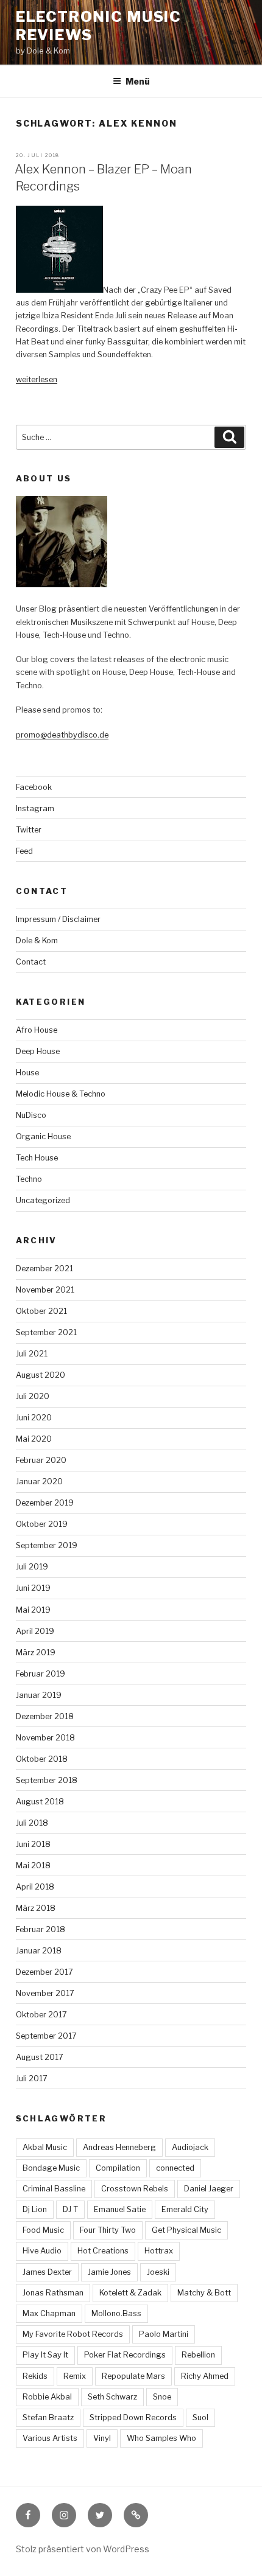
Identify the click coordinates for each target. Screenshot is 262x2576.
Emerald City (185, 2209)
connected (175, 2168)
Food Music (43, 2230)
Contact (31, 962)
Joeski (158, 2272)
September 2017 (46, 2036)
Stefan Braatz (48, 2417)
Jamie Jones (109, 2272)
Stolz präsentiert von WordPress (83, 2549)
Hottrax (159, 2251)
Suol (200, 2417)
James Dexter (47, 2272)
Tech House (37, 1158)
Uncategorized (43, 1200)
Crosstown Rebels (135, 2189)
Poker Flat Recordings (125, 2355)
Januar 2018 (39, 1951)
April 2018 (35, 1887)
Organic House (43, 1136)
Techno (29, 1179)
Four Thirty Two (108, 2230)
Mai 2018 (33, 1866)
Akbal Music (45, 2147)
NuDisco (31, 1115)
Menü (138, 81)
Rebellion (198, 2355)
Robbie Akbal (47, 2397)
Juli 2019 (32, 1567)
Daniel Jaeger (209, 2189)
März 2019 (36, 1653)
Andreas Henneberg (119, 2147)
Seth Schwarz (112, 2397)
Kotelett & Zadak (130, 2293)
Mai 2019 (33, 1610)
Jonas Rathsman (53, 2293)
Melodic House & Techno (61, 1094)
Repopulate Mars (133, 2376)
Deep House (38, 1051)
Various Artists (50, 2438)
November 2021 (45, 1290)
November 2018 (45, 1738)
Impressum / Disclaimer (58, 919)
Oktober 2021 (41, 1311)
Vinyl (102, 2438)
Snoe (162, 2397)
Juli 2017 (32, 2079)
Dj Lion (35, 2209)
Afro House (37, 1030)
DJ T (70, 2209)
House (27, 1073)
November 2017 (45, 1993)
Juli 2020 (33, 1396)
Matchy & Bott (204, 2293)
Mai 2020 (34, 1439)
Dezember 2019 (45, 1503)
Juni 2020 (34, 1418)
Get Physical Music (186, 2230)
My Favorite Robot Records (73, 2334)
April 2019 (35, 1631)
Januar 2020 (39, 1482)
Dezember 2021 (44, 1269)
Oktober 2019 (42, 1524)
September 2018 (47, 1780)
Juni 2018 (33, 1844)
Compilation (118, 2168)
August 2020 (41, 1375)
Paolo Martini (164, 2334)
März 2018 (36, 1908)
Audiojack (190, 2147)
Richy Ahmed (205, 2376)
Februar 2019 (41, 1674)
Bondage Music (51, 2168)
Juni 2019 (33, 1588)
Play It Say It (45, 2355)
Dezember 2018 (45, 1716)
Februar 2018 (41, 1929)
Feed (24, 851)
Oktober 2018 (42, 1759)
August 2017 (40, 2057)
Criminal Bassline (54, 2189)
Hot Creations (103, 2251)
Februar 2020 (41, 1460)
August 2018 (40, 1802)
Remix (75, 2376)
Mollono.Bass (116, 2313)
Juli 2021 (32, 1354)
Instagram (35, 808)
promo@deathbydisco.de (62, 735)
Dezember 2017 (44, 1972)
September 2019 (47, 1545)
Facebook (34, 787)
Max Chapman (49, 2313)
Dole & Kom (37, 941)
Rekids (35, 2376)
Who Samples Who (161, 2438)
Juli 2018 (32, 1823)
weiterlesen (37, 379)
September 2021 (46, 1332)
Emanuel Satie (120, 2209)
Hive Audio (42, 2251)
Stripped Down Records (133, 2417)
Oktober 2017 (41, 2015)
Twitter (29, 830)
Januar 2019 (39, 1695)
